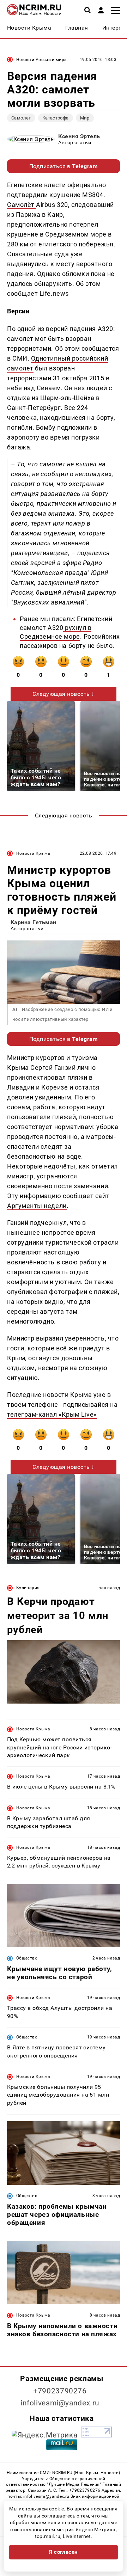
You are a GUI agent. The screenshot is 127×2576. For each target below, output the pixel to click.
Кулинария (28, 1588)
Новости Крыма (33, 853)
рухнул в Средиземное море (56, 632)
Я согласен (64, 2552)
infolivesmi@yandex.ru (60, 2403)
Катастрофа (56, 118)
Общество (27, 1958)
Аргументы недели (37, 1206)
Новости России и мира (42, 60)
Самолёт (22, 205)
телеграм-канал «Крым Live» (52, 1414)
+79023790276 (60, 2391)
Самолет (21, 118)
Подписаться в (64, 166)
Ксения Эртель (79, 136)
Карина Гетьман (34, 922)
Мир (85, 118)
